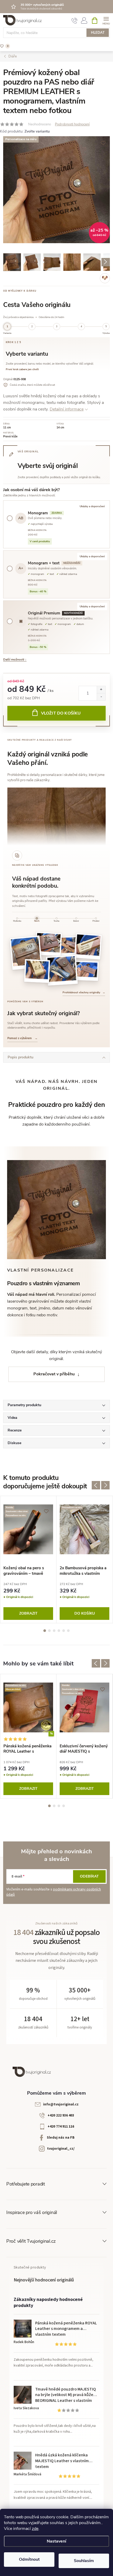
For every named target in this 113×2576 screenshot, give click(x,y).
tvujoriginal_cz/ (61, 2149)
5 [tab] (64, 1631)
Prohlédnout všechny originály (84, 993)
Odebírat (89, 1876)
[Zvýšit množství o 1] (101, 690)
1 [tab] (45, 1631)
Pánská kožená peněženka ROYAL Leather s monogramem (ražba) (27, 1749)
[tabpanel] (28, 1560)
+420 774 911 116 (61, 2127)
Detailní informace (67, 409)
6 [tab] (68, 1631)
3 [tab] (54, 1631)
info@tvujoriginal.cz (61, 2104)
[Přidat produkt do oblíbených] (103, 143)
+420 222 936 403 (61, 2115)
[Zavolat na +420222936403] (75, 21)
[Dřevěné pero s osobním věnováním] (88, 946)
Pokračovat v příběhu (54, 1374)
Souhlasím (84, 2561)
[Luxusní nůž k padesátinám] (62, 970)
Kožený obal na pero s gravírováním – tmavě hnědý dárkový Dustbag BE (28, 1571)
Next (105, 1485)
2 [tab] (49, 1631)
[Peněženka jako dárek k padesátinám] (26, 953)
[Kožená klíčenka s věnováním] (86, 971)
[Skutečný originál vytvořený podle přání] (48, 944)
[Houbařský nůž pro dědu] (69, 947)
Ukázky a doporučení (92, 506)
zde (35, 2529)
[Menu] (106, 20)
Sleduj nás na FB (61, 2138)
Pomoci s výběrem (22, 1038)
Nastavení (56, 2541)
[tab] (17, 920)
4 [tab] (59, 1631)
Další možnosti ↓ (15, 659)
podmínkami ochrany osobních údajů (54, 1892)
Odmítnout (29, 2559)
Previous (96, 1485)
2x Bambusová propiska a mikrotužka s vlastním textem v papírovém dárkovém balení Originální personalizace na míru (84, 1571)
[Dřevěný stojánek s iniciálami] (37, 971)
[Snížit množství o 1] (101, 697)
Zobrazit (28, 1613)
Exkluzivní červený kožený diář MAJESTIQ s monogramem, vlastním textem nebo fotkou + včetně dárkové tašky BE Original (84, 1749)
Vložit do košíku (61, 713)
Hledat (98, 33)
